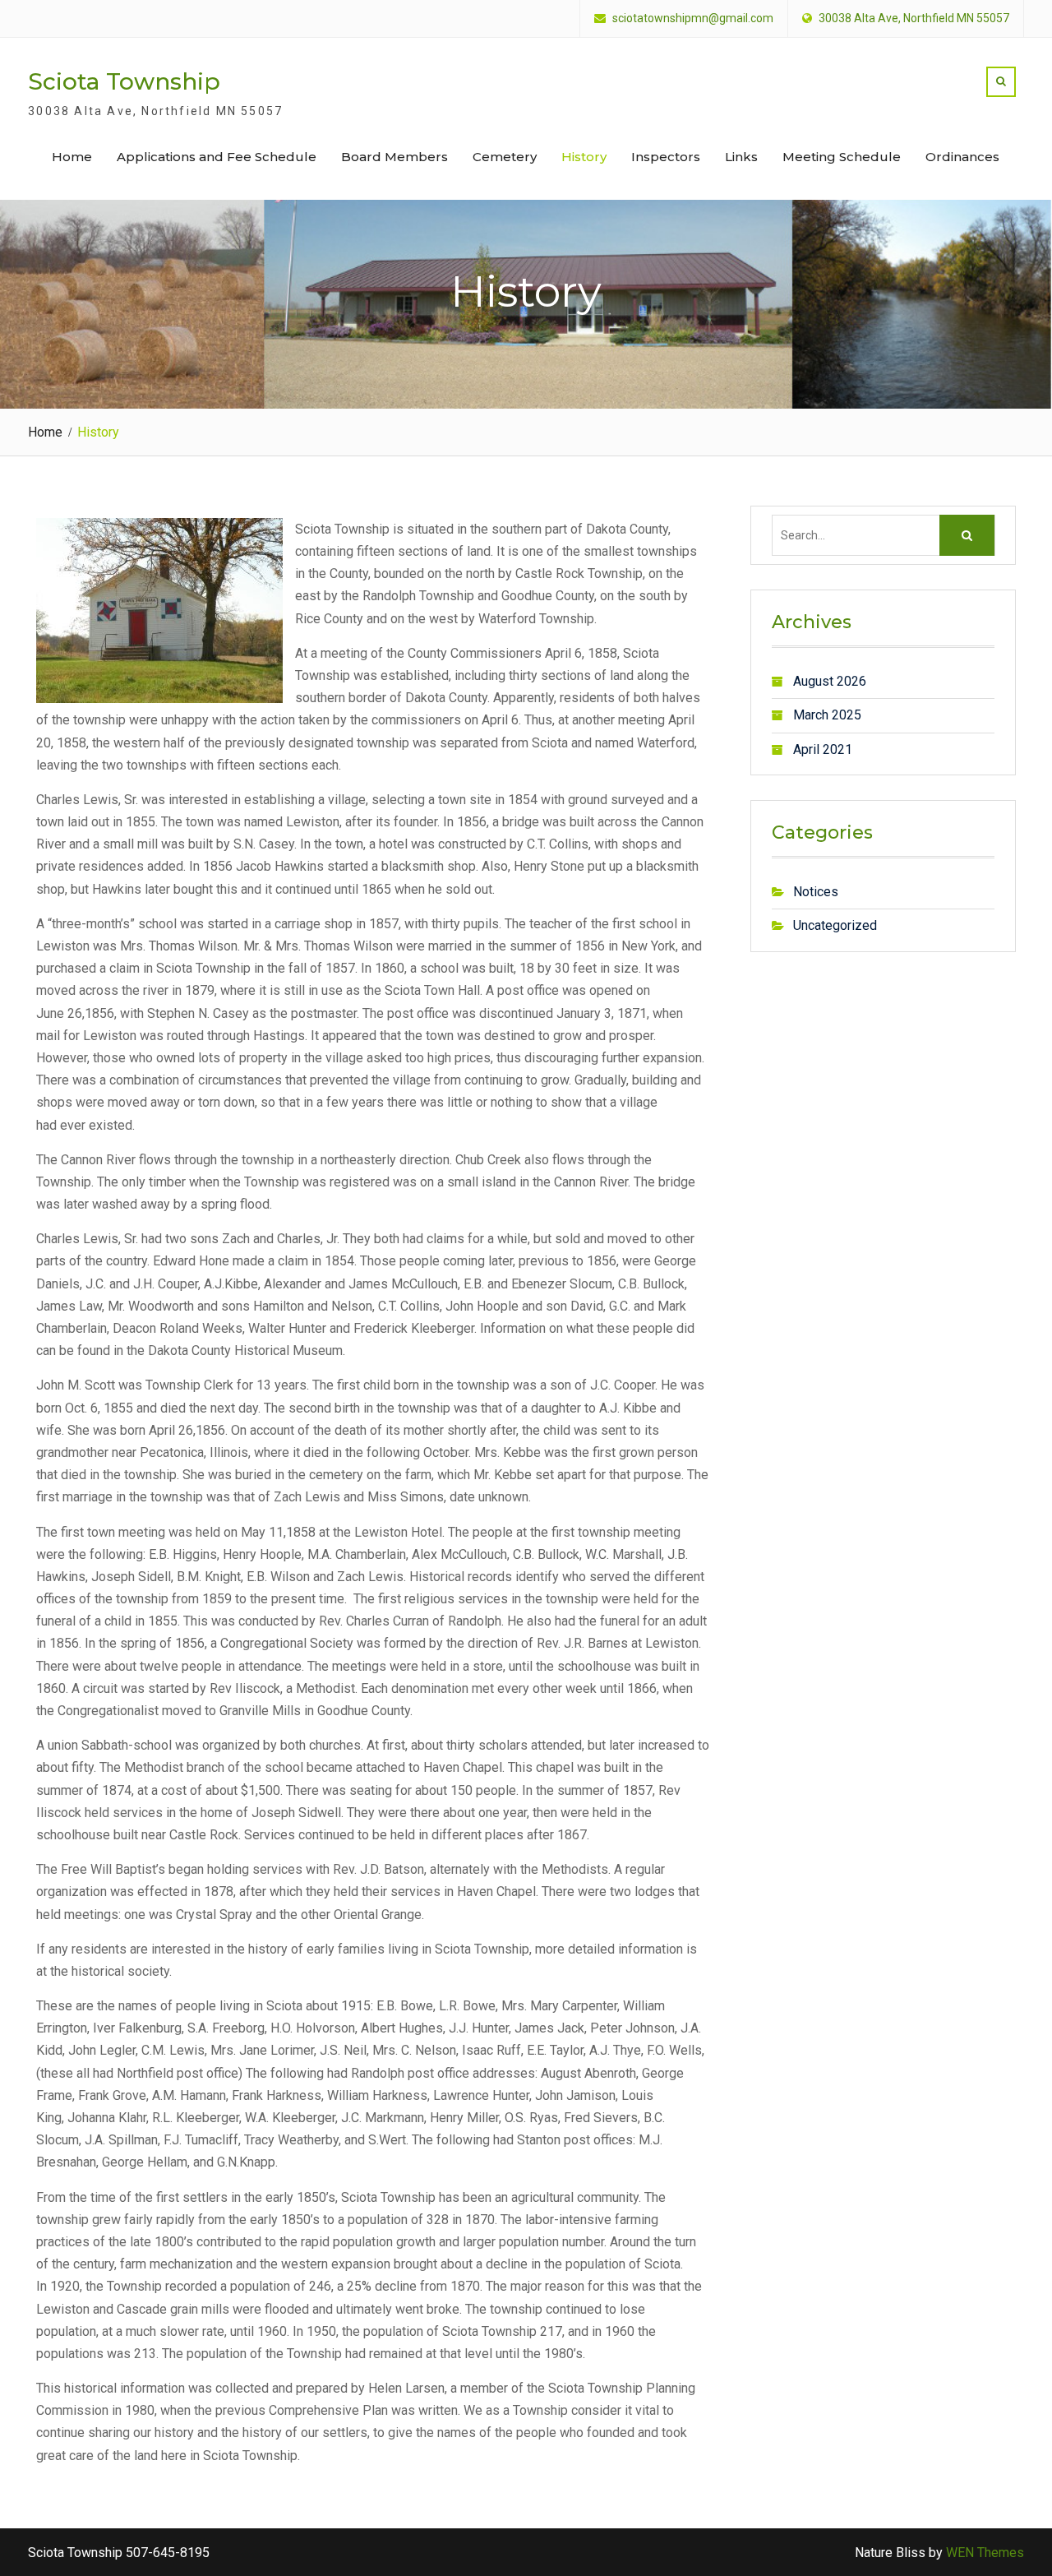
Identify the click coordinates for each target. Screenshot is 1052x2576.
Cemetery (505, 157)
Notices (816, 892)
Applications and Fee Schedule (217, 157)
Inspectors (666, 157)
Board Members (394, 157)
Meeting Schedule (842, 157)
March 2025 (827, 715)
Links (741, 157)
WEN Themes (985, 2553)
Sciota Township (124, 81)
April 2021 (823, 749)
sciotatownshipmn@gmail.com (693, 18)
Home (72, 157)
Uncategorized (835, 925)
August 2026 (830, 681)
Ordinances (962, 157)
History (584, 157)
